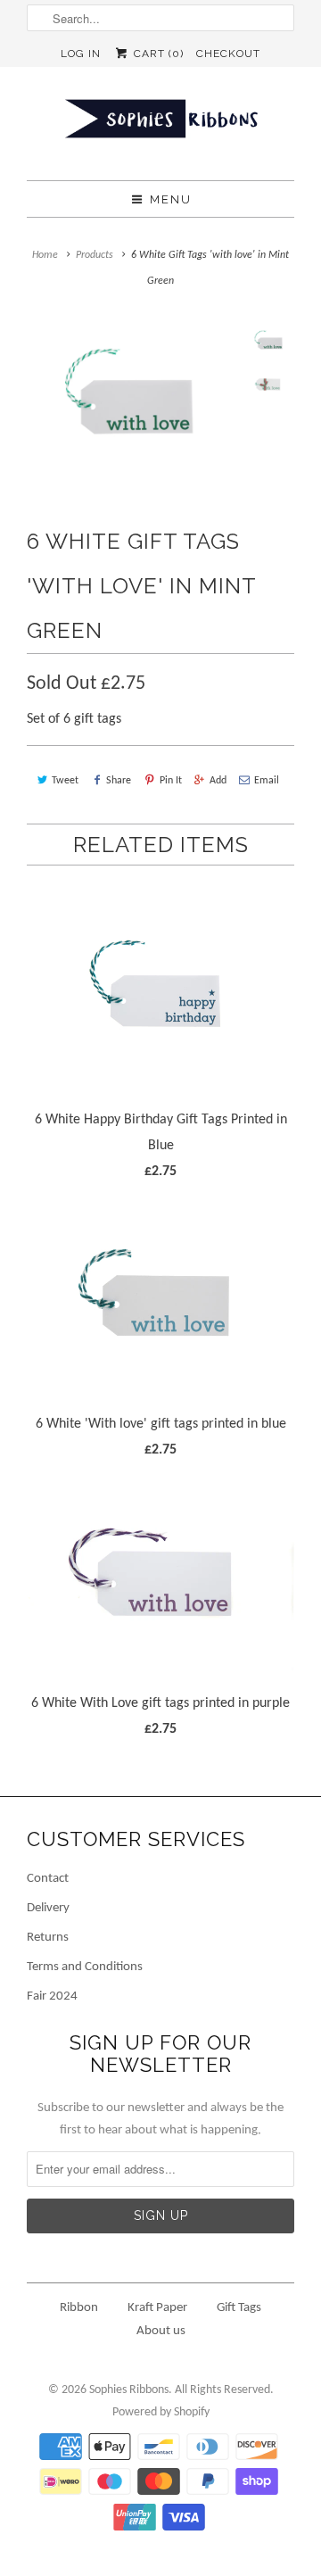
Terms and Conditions (85, 1967)
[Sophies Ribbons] (160, 124)
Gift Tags (239, 2308)
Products (95, 255)
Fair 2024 (52, 1996)
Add (218, 781)
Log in (81, 54)
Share (119, 781)
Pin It (170, 781)
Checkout (228, 54)
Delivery (48, 1908)
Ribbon (79, 2308)
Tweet (65, 781)
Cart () (156, 54)
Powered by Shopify (161, 2412)
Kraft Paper (157, 2308)
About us (161, 2331)
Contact (48, 1879)
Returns (48, 1938)
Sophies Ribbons (129, 2390)
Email (267, 781)
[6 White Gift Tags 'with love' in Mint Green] (131, 395)
